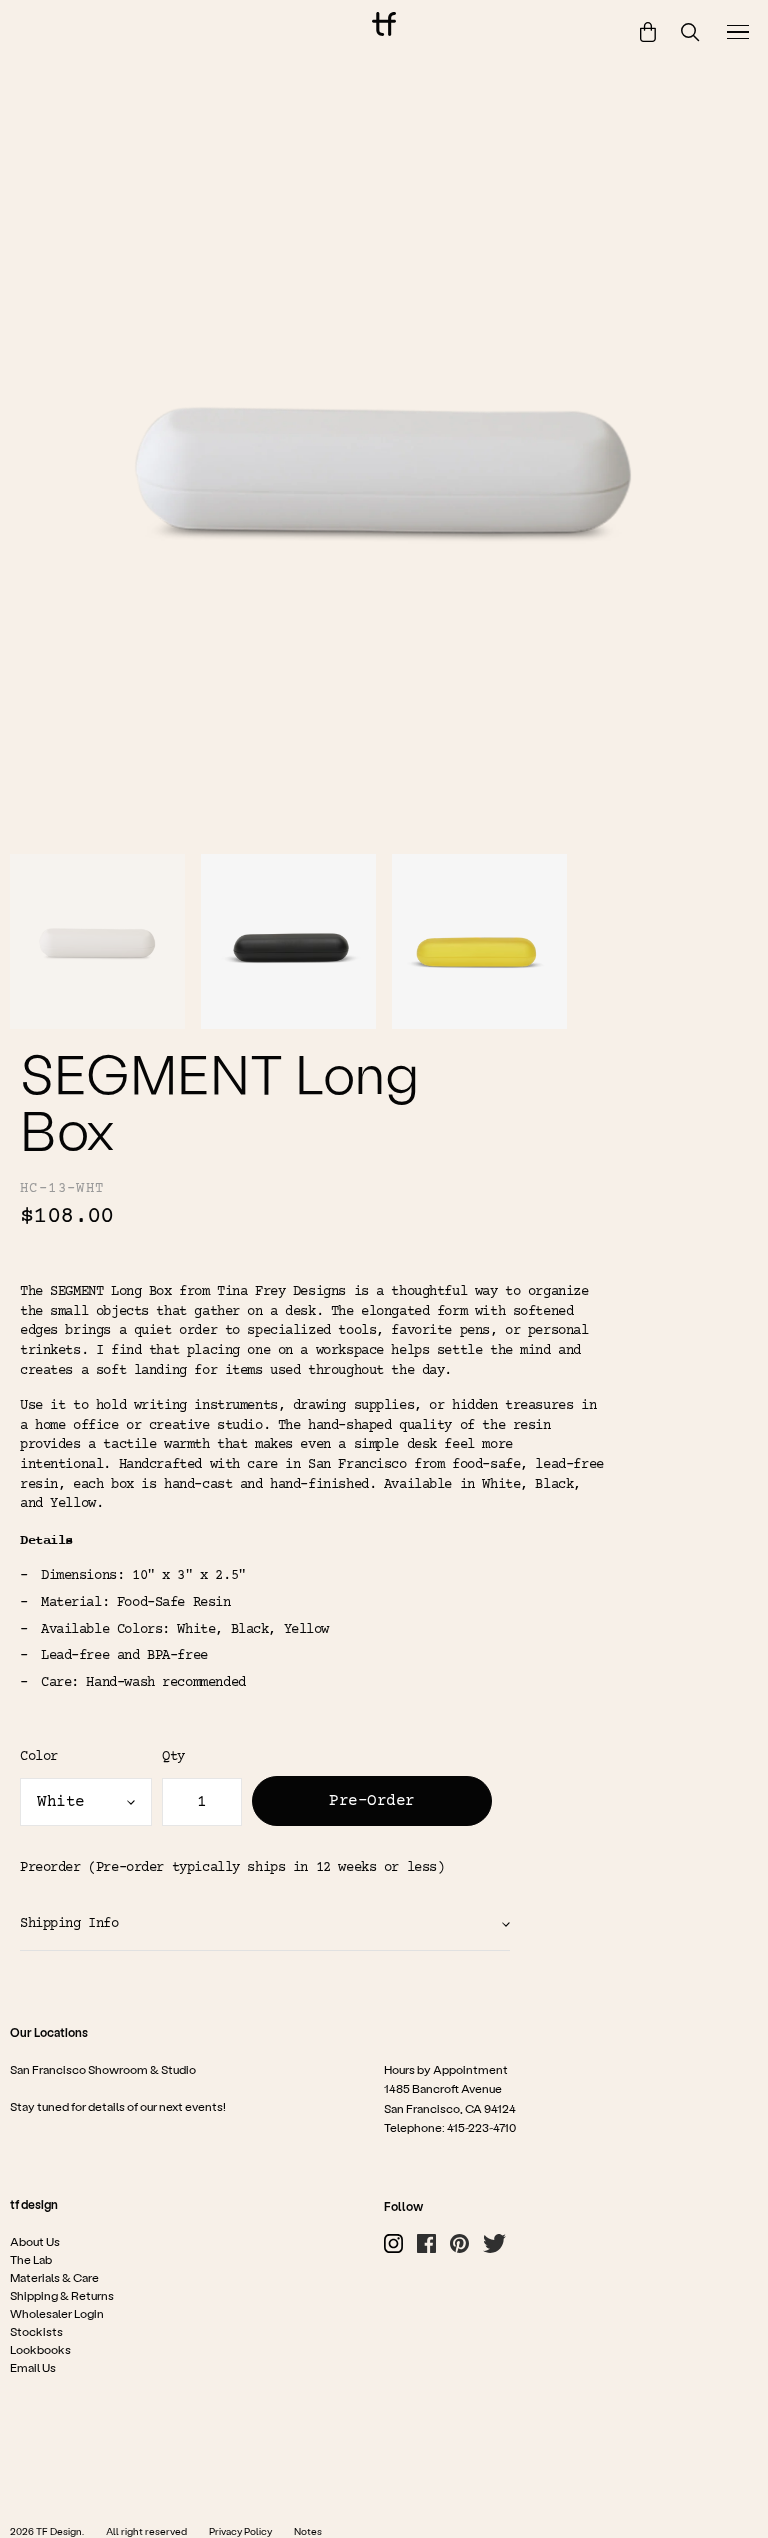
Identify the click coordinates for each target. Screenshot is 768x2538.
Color (39, 1757)
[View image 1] (97, 941)
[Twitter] (494, 2243)
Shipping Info (69, 1924)
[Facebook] (426, 2243)
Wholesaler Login (57, 2313)
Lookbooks (40, 2349)
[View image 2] (288, 941)
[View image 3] (479, 941)
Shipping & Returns (62, 2295)
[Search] (690, 32)
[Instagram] (393, 2243)
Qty (173, 1757)
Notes (308, 2531)
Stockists (36, 2331)
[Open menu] (738, 32)
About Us (35, 2241)
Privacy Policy (240, 2531)
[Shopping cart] (648, 32)
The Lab (31, 2259)
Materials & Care (54, 2277)
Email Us (33, 2367)
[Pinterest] (459, 2243)
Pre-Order (372, 1801)
